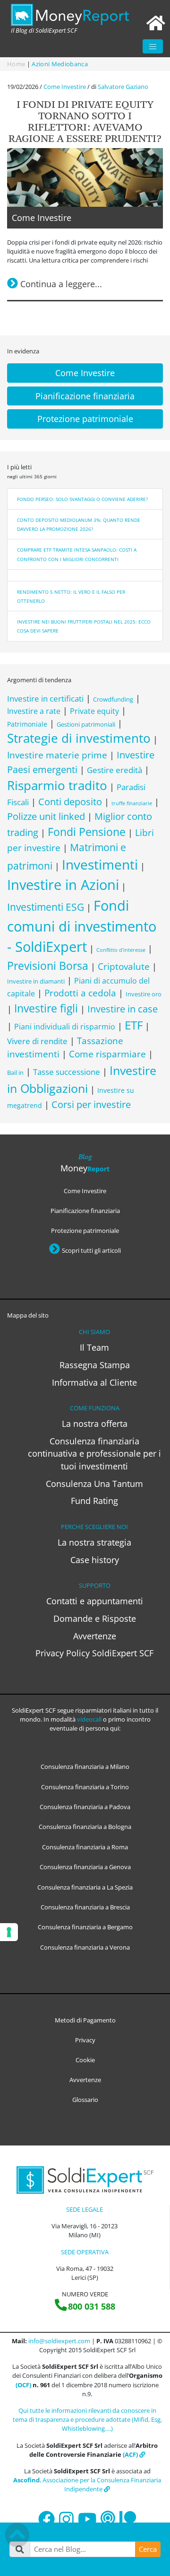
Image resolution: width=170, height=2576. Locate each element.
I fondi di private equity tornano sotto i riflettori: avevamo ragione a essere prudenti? (85, 121)
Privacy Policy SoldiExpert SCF (94, 1653)
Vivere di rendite (37, 1041)
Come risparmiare (107, 1054)
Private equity (94, 711)
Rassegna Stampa (95, 1365)
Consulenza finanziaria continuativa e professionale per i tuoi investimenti (94, 1454)
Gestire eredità (115, 770)
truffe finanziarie (132, 803)
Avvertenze (95, 1636)
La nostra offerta (95, 1424)
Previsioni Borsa (48, 966)
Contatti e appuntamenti (95, 1601)
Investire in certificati (45, 698)
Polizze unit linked (46, 816)
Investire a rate (34, 711)
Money (85, 1163)
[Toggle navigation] (153, 46)
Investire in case (123, 1009)
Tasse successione (67, 1072)
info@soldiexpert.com (59, 2341)
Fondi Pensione (87, 832)
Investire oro (144, 994)
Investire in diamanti (36, 981)
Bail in (15, 1073)
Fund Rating (94, 1501)
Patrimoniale (27, 724)
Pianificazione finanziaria (85, 396)
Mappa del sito (28, 1315)
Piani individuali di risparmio (65, 1027)
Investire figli (46, 1008)
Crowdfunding (113, 699)
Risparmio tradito (57, 785)
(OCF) (23, 2385)
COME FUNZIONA (95, 1408)
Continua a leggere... (60, 284)
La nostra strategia (94, 1542)
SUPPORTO (95, 1585)
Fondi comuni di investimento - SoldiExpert (82, 926)
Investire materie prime (57, 755)
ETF (134, 1025)
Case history (95, 1560)
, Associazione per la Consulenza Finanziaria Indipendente (87, 2484)
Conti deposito (70, 802)
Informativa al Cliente (94, 1382)
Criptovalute (124, 966)
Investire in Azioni (63, 885)
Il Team (94, 1347)
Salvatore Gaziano (123, 87)
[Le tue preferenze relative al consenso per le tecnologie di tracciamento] (9, 1932)
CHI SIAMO (94, 1332)
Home (16, 64)
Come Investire (65, 87)
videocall (90, 1719)
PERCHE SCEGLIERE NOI (94, 1527)
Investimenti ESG (46, 907)
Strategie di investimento (79, 738)
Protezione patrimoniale (85, 419)
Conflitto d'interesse (121, 950)
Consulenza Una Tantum (94, 1484)
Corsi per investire (91, 1104)
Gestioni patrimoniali (86, 724)
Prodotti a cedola (80, 993)
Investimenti (100, 864)
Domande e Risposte (95, 1618)
